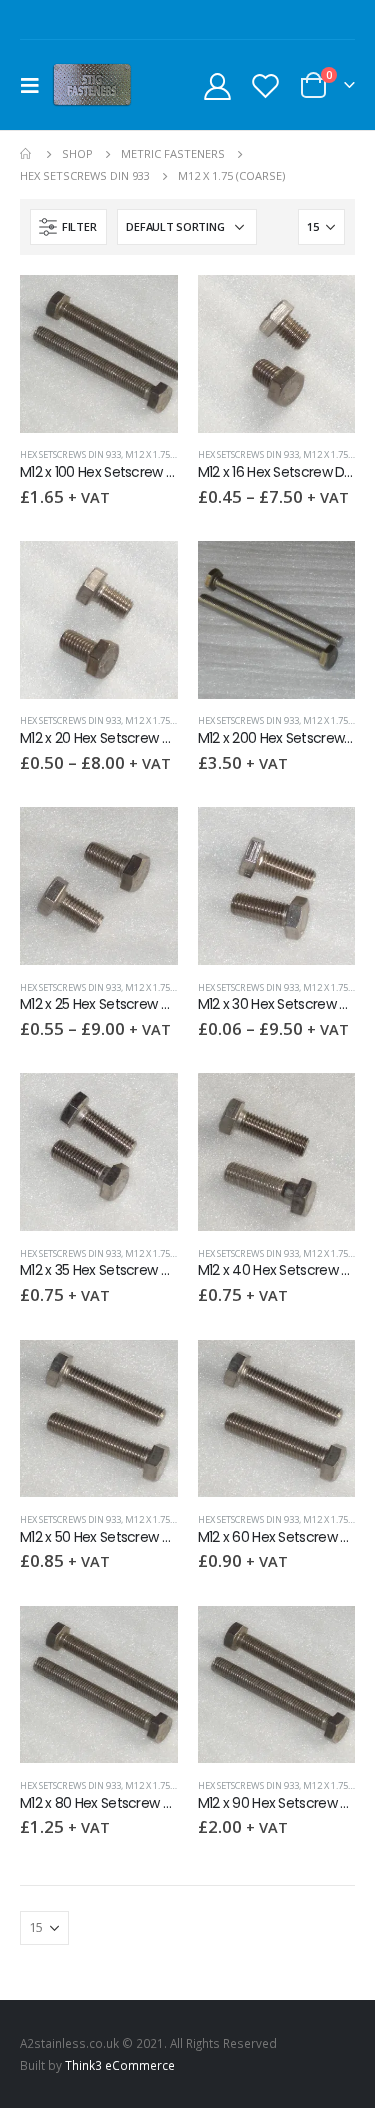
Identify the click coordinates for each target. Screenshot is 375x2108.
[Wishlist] (265, 85)
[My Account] (218, 85)
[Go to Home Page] (27, 154)
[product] (99, 354)
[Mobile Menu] (36, 85)
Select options (322, 308)
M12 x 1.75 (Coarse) (166, 454)
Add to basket (145, 308)
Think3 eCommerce (120, 2065)
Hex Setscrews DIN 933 (70, 454)
